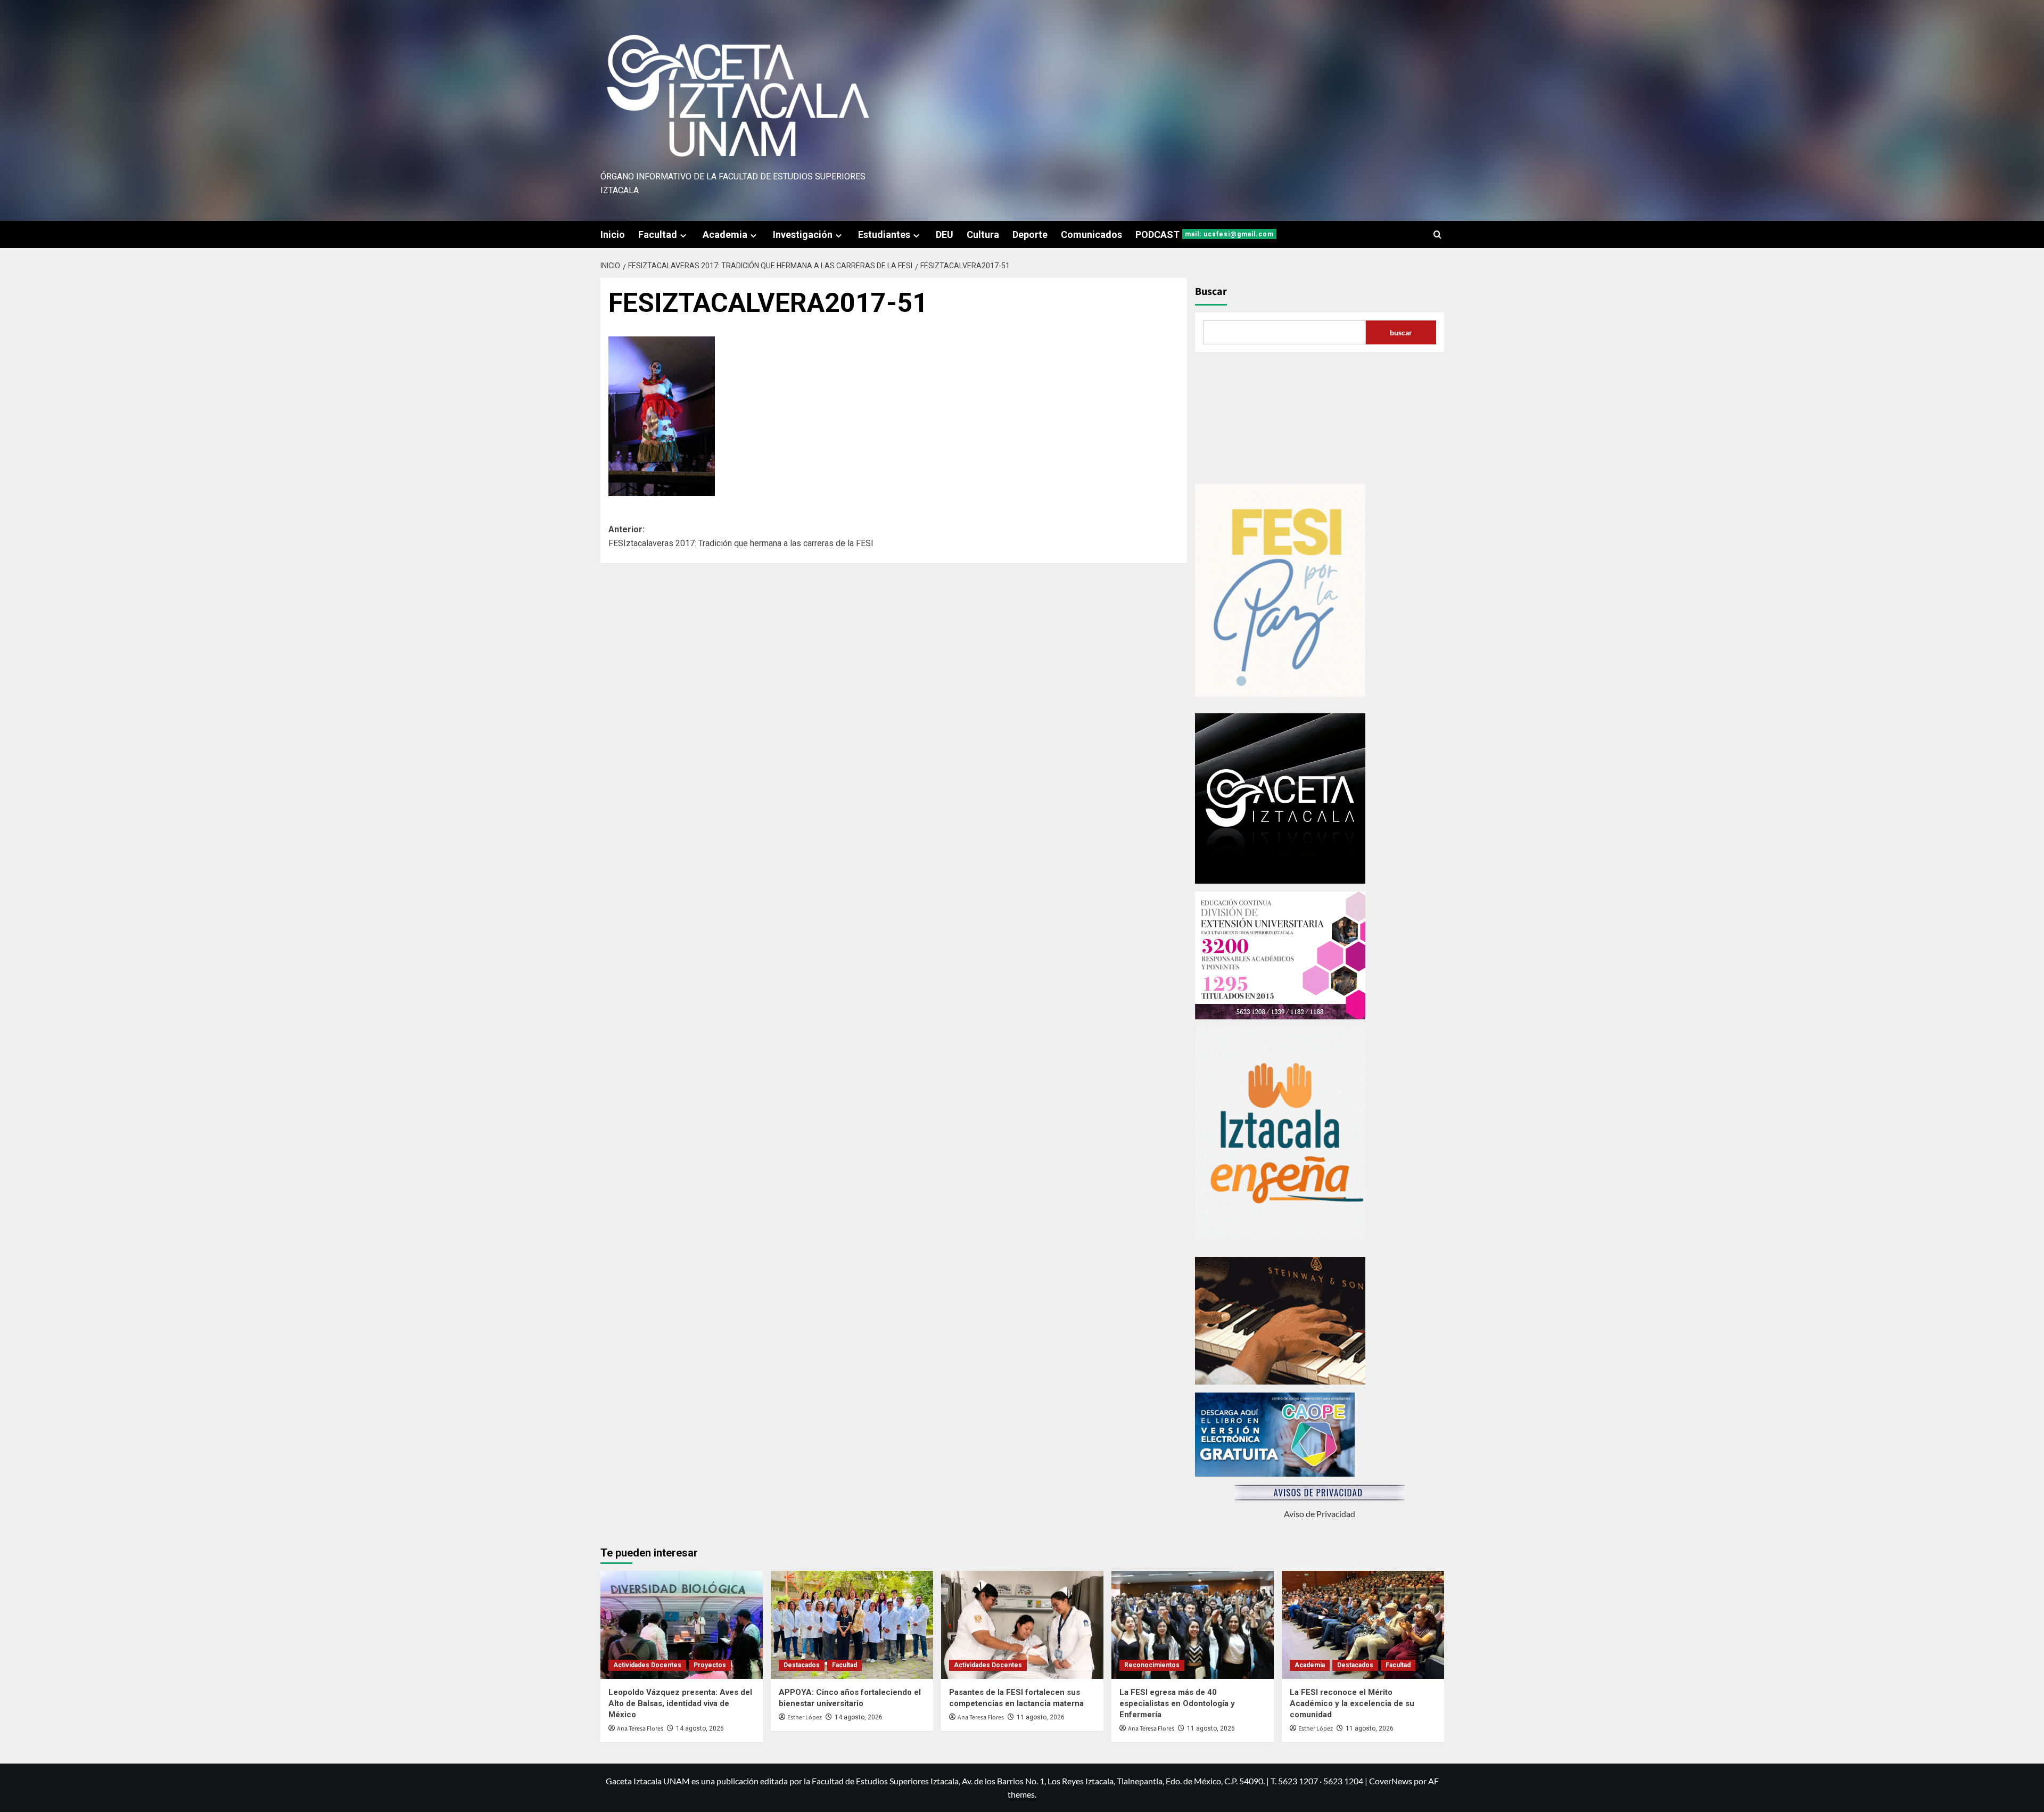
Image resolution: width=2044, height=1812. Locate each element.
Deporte (1030, 234)
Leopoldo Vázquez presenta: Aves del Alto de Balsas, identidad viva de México (680, 1703)
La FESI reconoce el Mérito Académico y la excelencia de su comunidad (1352, 1703)
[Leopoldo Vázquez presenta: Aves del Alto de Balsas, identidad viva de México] (682, 1625)
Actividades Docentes (647, 1665)
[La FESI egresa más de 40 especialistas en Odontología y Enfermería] (1193, 1625)
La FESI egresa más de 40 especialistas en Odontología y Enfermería (1177, 1703)
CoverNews (1391, 1781)
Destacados (802, 1665)
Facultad (658, 234)
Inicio (613, 234)
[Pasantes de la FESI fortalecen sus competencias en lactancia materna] (1022, 1625)
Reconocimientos (1152, 1665)
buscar (1401, 332)
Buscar (1211, 292)
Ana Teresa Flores (640, 1729)
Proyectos (710, 1665)
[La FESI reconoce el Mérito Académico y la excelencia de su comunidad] (1363, 1625)
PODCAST (1205, 234)
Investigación (803, 234)
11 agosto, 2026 (1041, 1717)
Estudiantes (884, 234)
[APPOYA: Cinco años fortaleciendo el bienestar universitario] (852, 1625)
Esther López (805, 1718)
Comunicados (1091, 234)
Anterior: (741, 536)
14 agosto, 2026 (700, 1728)
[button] (1437, 234)
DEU (945, 234)
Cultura (983, 234)
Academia (725, 234)
